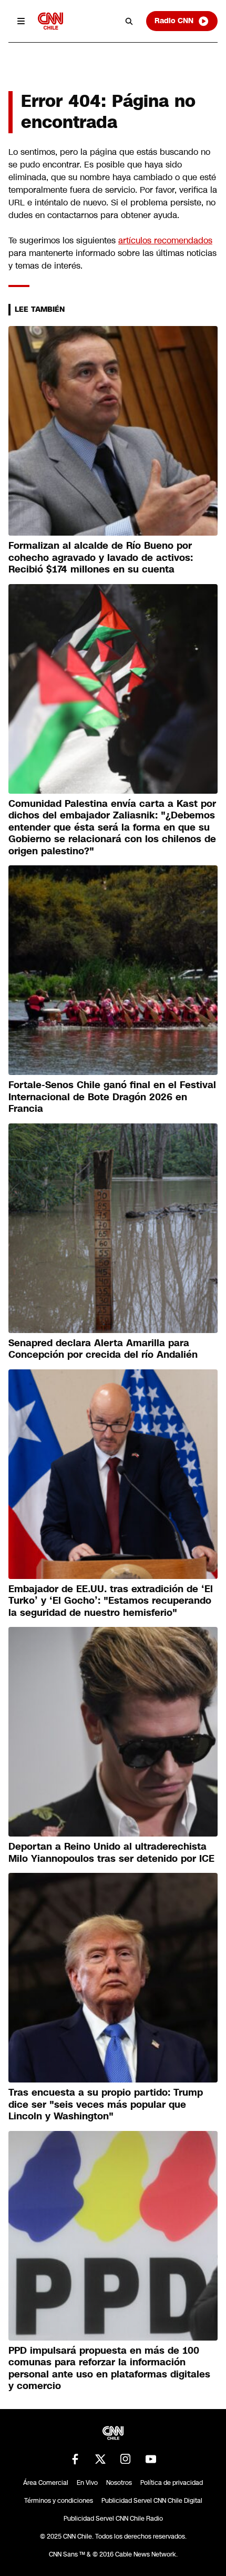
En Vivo (87, 2483)
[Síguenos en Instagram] (126, 2459)
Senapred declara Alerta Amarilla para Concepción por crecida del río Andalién (103, 1349)
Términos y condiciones (59, 2501)
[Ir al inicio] (50, 21)
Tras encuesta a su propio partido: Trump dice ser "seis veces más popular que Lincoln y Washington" (106, 2104)
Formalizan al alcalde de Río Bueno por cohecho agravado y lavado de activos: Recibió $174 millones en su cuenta (101, 557)
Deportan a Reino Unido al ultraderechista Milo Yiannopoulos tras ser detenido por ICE (111, 1853)
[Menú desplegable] (21, 21)
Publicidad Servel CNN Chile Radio (113, 2519)
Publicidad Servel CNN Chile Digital (152, 2501)
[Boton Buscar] (129, 21)
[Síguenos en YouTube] (151, 2459)
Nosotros (119, 2483)
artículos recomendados (165, 240)
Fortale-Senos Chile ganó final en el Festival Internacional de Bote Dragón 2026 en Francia (112, 1097)
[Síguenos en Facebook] (75, 2459)
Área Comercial (46, 2483)
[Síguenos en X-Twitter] (100, 2459)
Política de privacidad (172, 2483)
